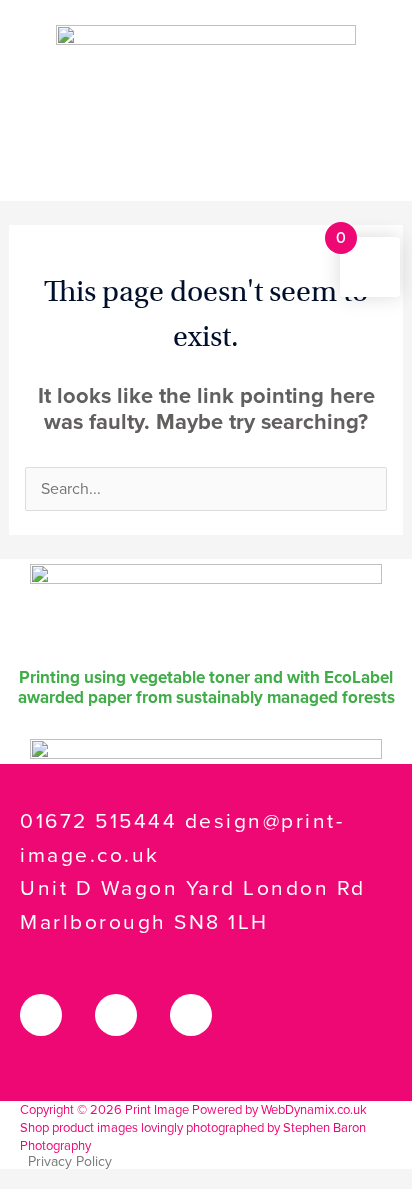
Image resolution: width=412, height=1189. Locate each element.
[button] (206, 172)
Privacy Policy (70, 1161)
